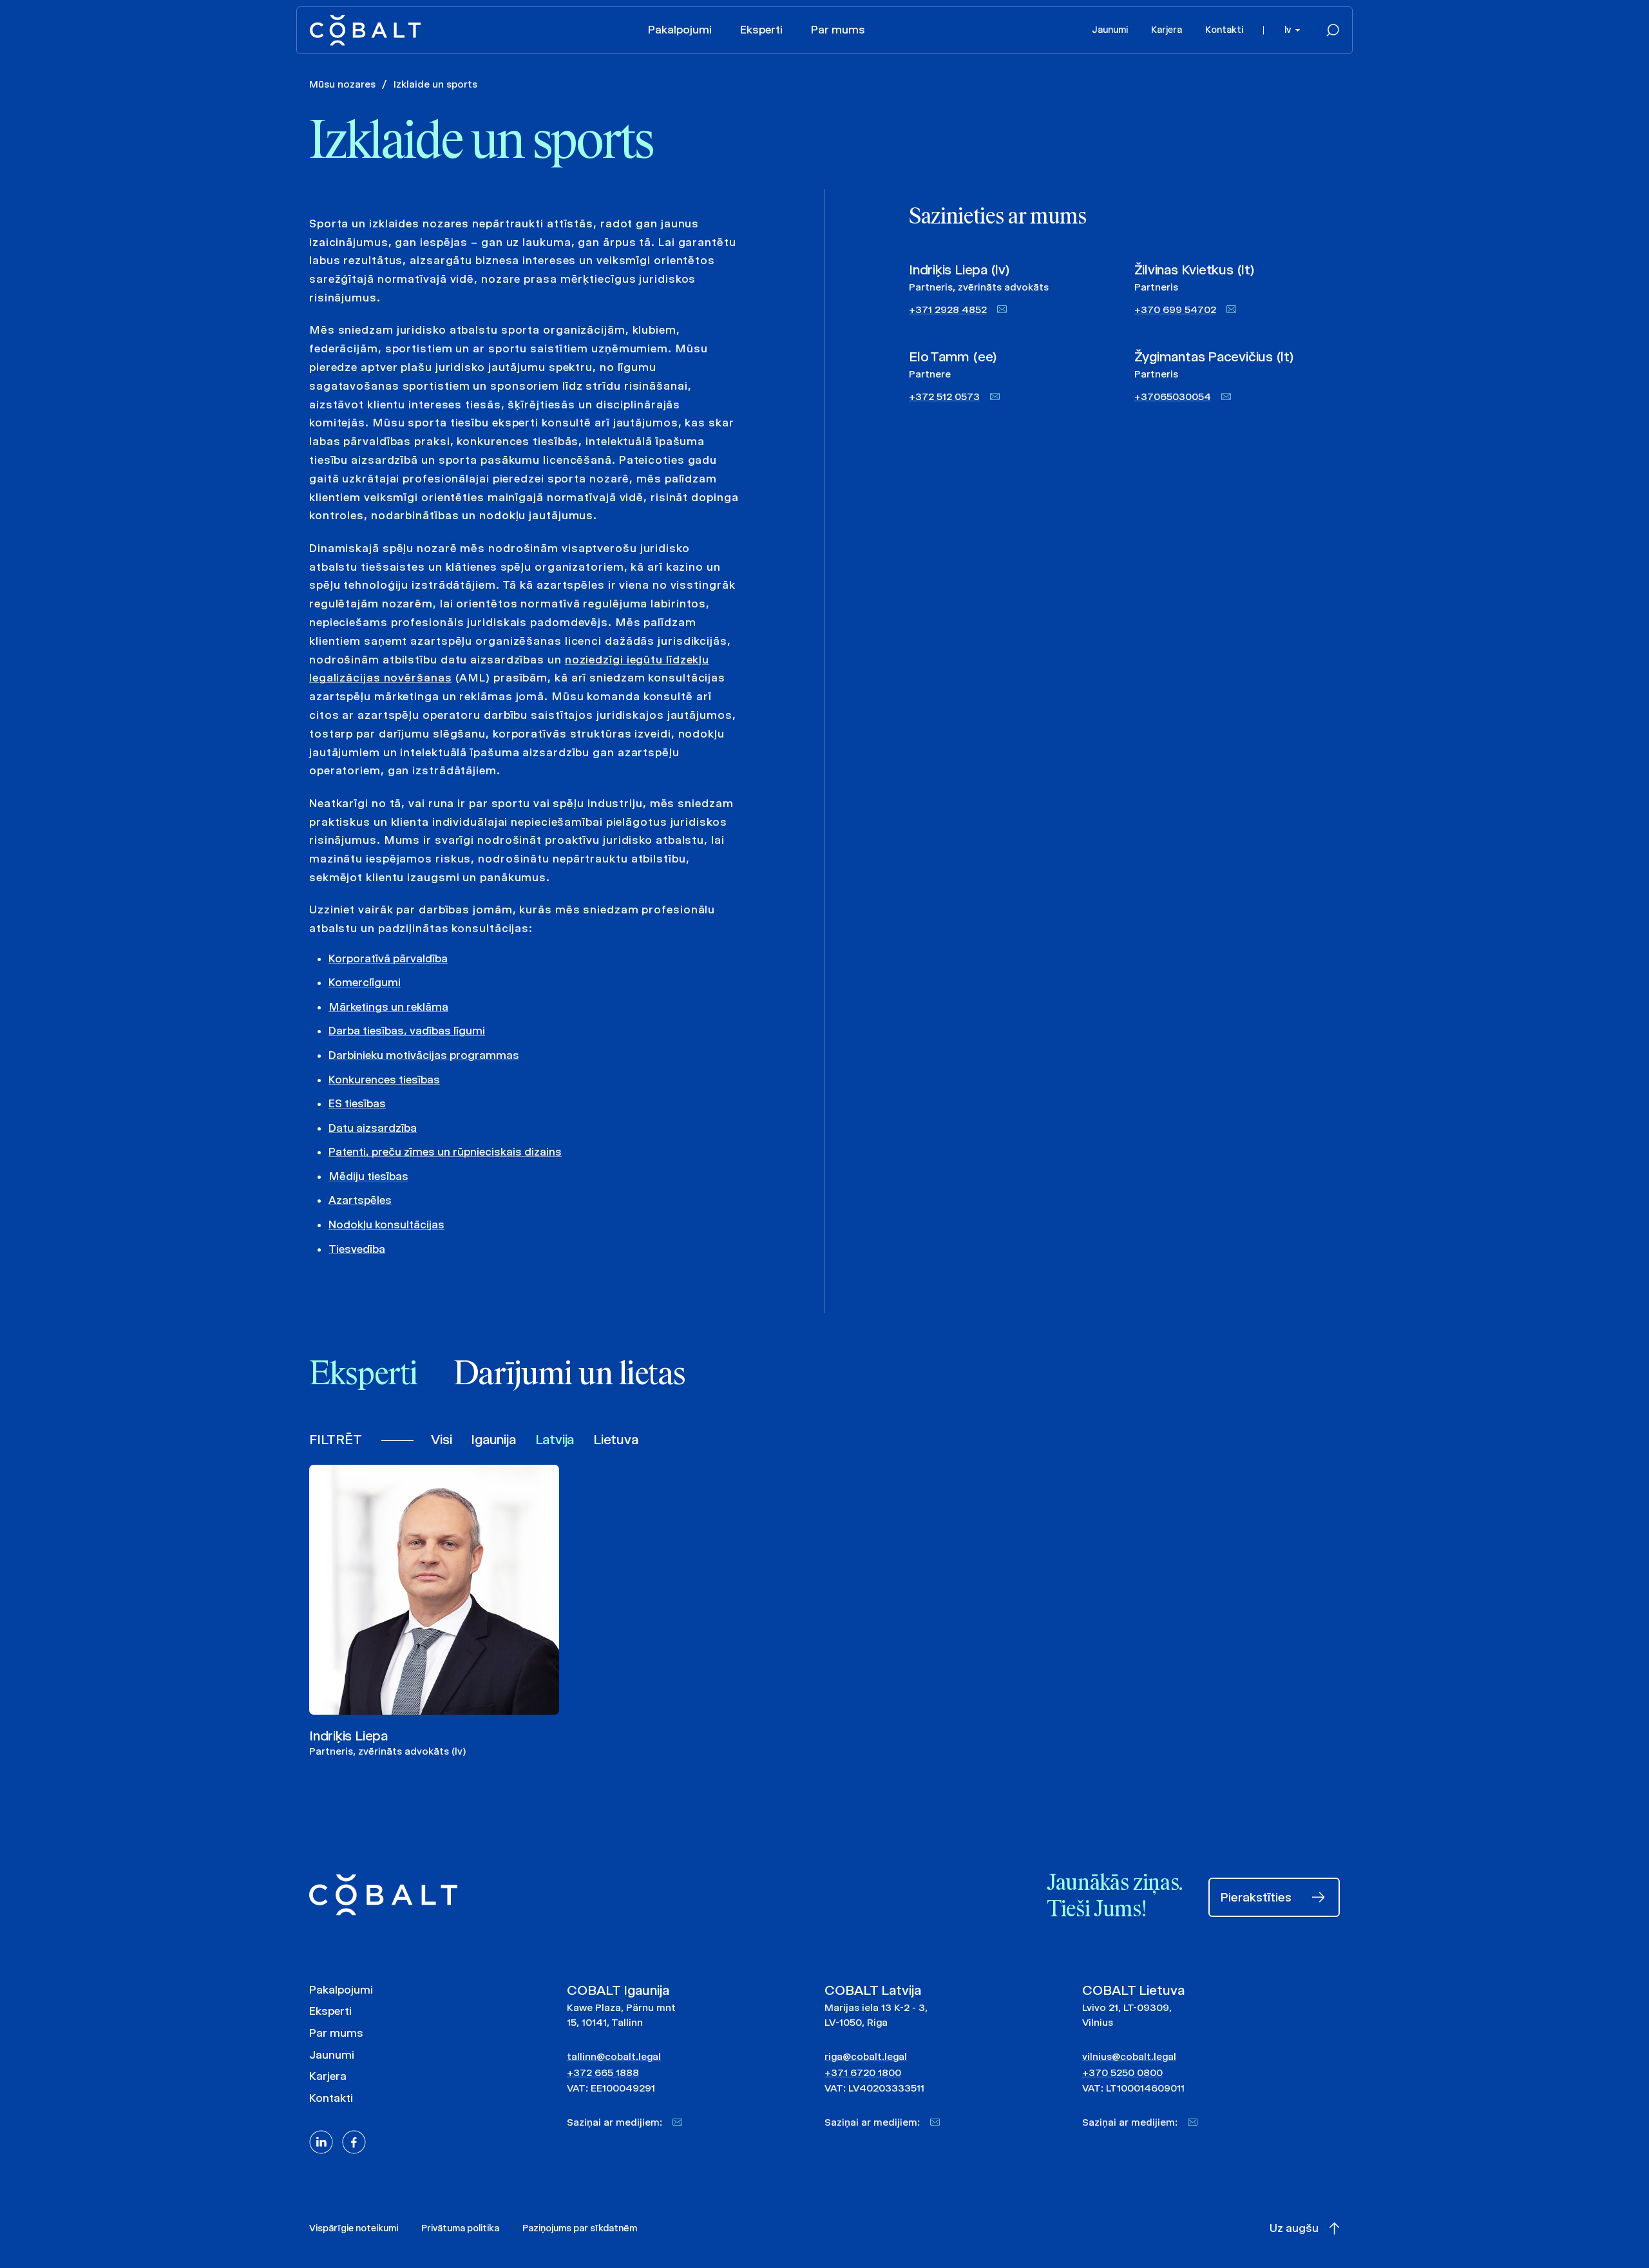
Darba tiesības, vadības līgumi (407, 1031)
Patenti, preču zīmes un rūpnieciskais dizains (445, 1152)
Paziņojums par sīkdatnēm (580, 2228)
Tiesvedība (357, 1249)
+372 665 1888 (603, 2073)
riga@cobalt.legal (866, 2056)
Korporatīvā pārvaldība (388, 958)
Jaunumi (1110, 30)
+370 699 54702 (1175, 310)
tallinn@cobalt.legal (614, 2056)
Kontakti (1224, 30)
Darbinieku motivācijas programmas (424, 1055)
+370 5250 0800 (1122, 2073)
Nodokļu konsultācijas (386, 1225)
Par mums (838, 30)
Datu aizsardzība (373, 1128)
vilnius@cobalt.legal (1129, 2056)
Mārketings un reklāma (388, 1007)
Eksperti (761, 30)
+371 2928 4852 (948, 310)
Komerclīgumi (365, 982)
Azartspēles (360, 1200)
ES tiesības (357, 1103)
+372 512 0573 (944, 396)
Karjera (1167, 30)
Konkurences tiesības (384, 1080)
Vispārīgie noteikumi (354, 2228)
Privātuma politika (460, 2228)
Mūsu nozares (342, 84)
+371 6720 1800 (863, 2073)
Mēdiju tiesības (368, 1176)
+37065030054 (1173, 396)
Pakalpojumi (680, 30)
